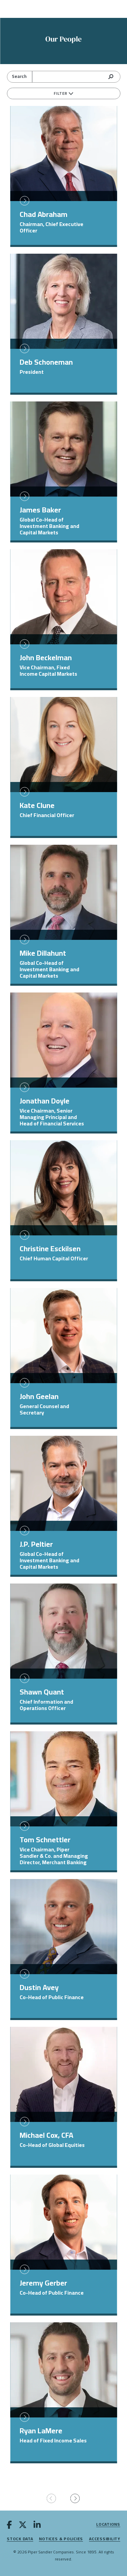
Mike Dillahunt (43, 953)
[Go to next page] (76, 2499)
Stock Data (20, 2539)
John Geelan (39, 1396)
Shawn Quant (42, 1692)
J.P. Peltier (36, 1544)
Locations (108, 2525)
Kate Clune (37, 805)
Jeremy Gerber (43, 2283)
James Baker (40, 510)
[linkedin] (37, 2526)
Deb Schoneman (46, 362)
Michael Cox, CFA (46, 2135)
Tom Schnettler (45, 1840)
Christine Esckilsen (50, 1249)
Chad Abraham (44, 214)
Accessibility (105, 2539)
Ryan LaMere (41, 2431)
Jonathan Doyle (45, 1101)
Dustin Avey (39, 1987)
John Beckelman (46, 657)
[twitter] (23, 2526)
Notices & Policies (61, 2539)
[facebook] (9, 2526)
